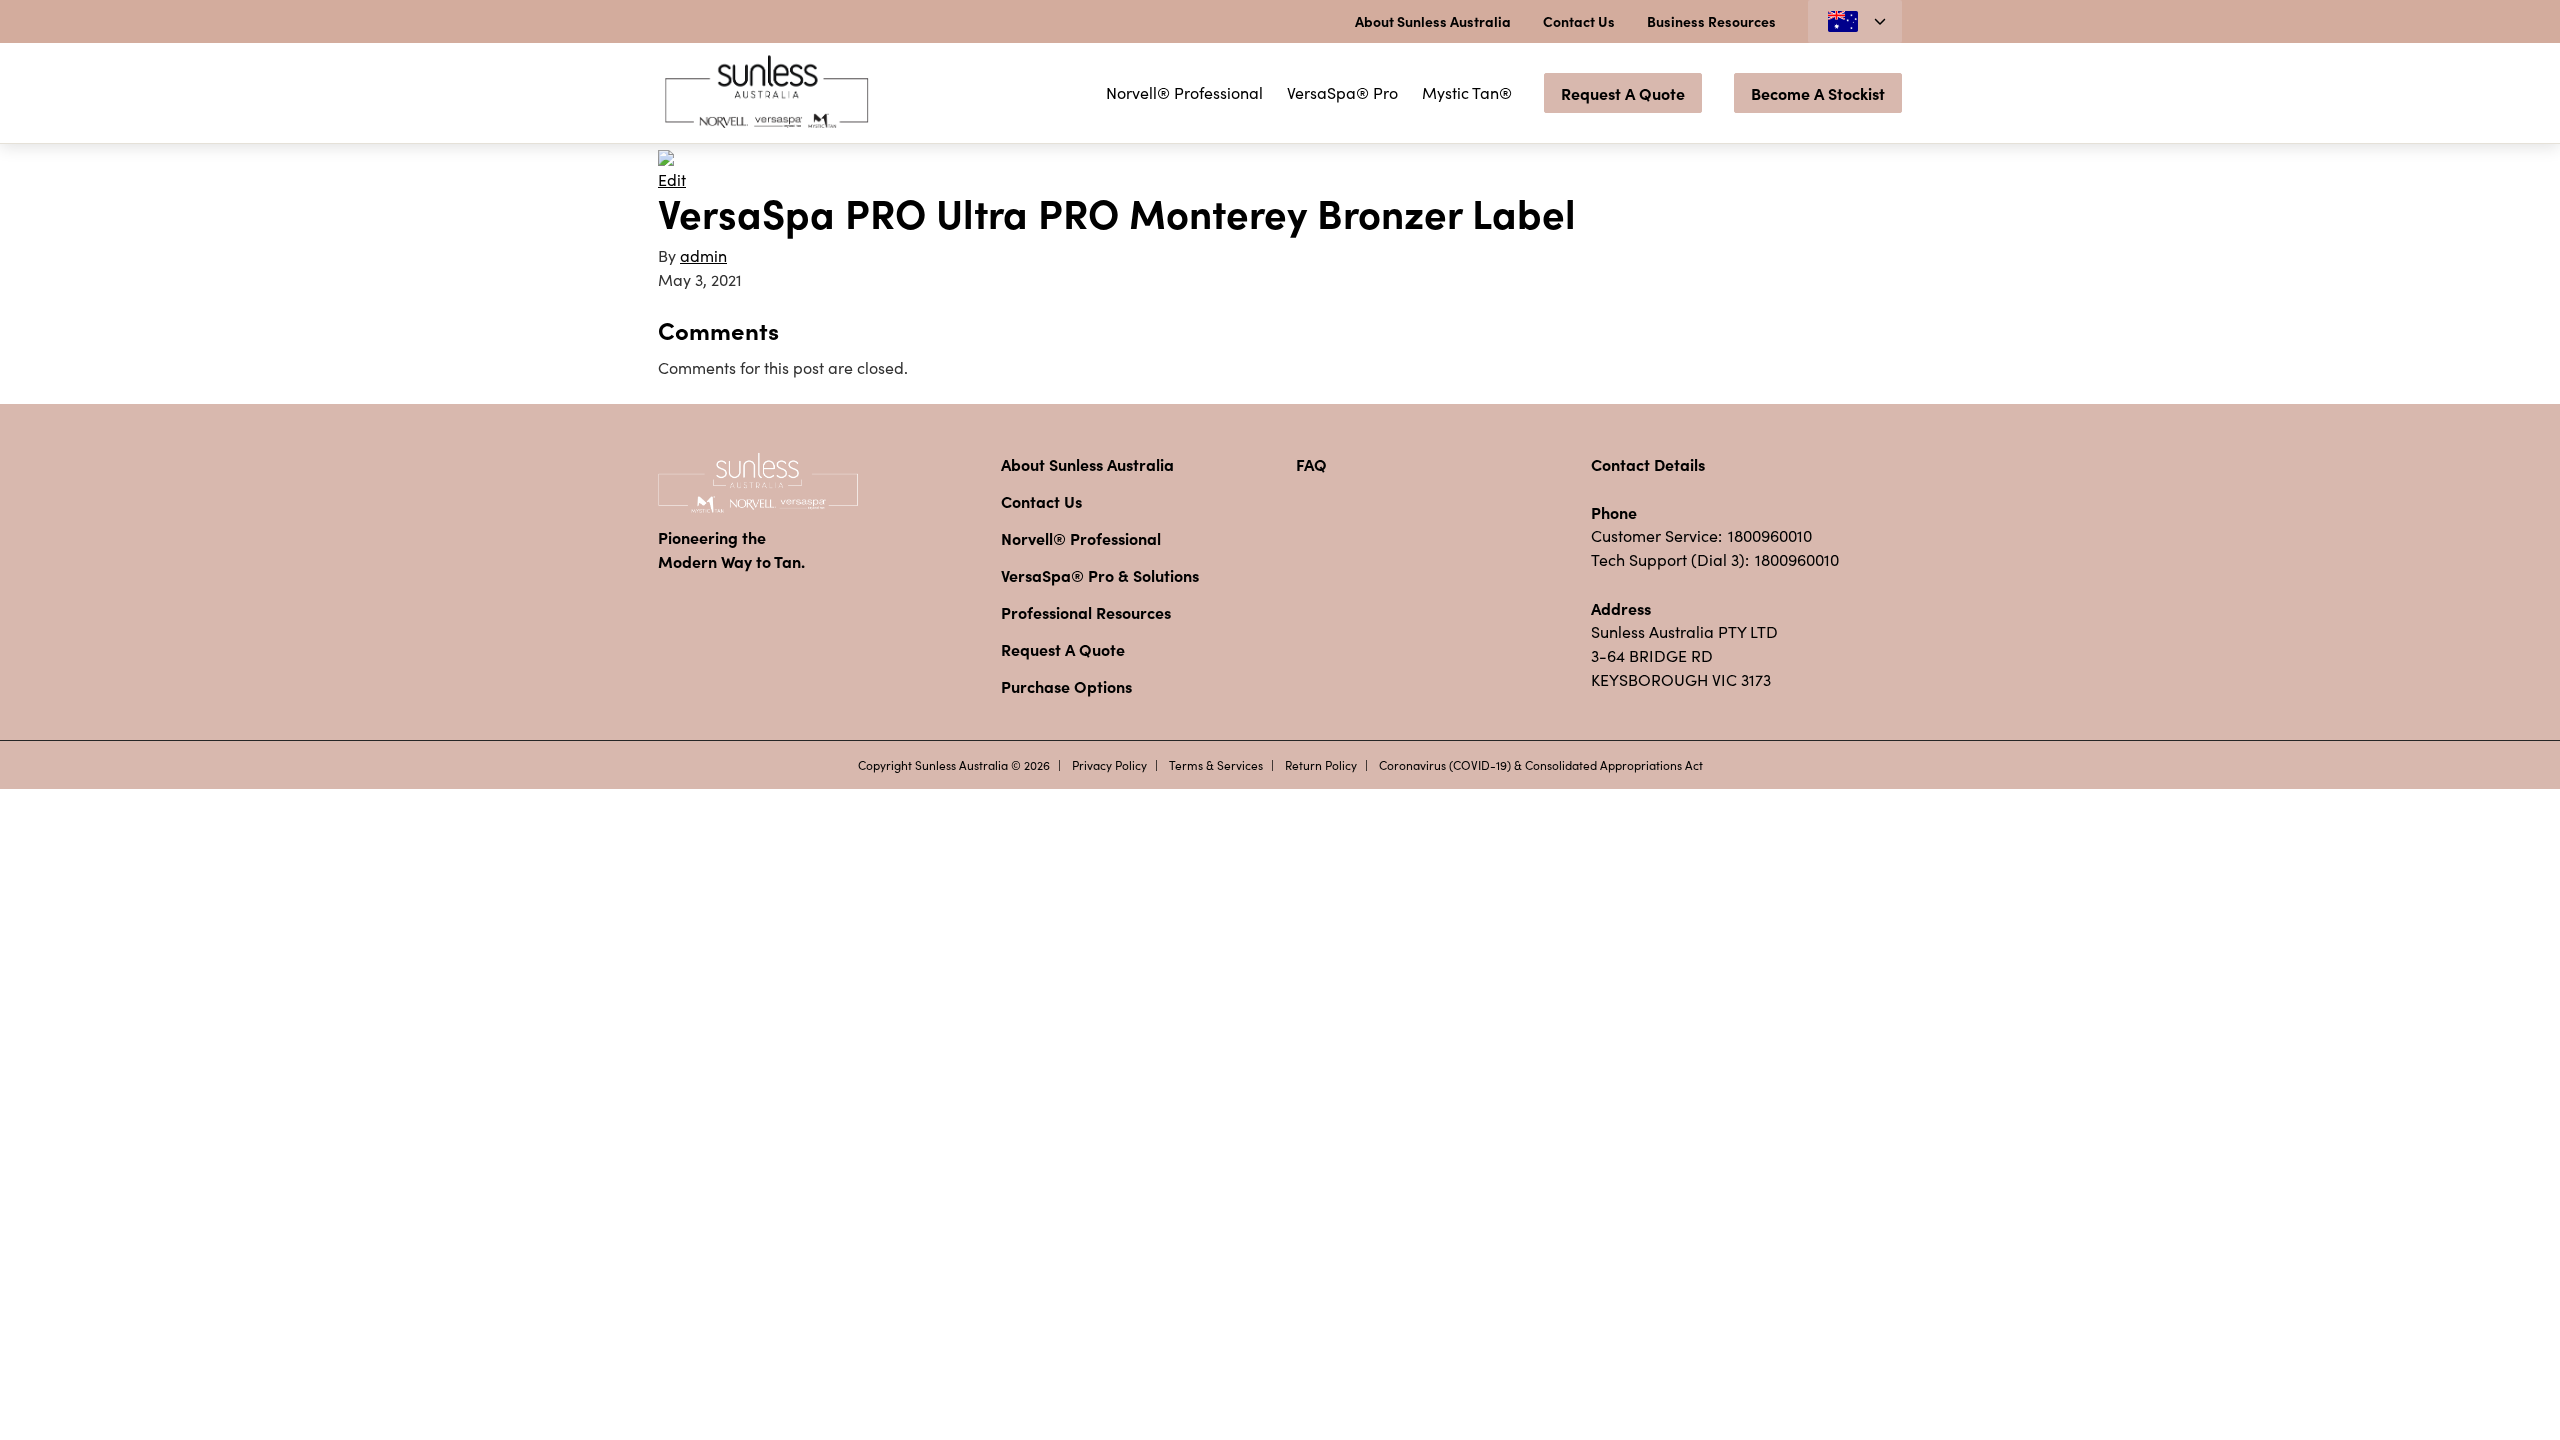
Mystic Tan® (1467, 92)
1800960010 (1770, 535)
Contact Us (1579, 21)
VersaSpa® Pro (1342, 92)
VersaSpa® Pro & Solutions (1100, 575)
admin (703, 255)
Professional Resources (1086, 612)
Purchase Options (1066, 686)
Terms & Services (1216, 765)
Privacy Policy (1109, 765)
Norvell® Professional (1184, 92)
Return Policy (1321, 765)
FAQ (1311, 464)
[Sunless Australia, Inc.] (768, 93)
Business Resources (1711, 21)
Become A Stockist (1818, 93)
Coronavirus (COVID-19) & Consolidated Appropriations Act (1541, 765)
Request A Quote (1623, 93)
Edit (672, 179)
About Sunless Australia (1433, 21)
